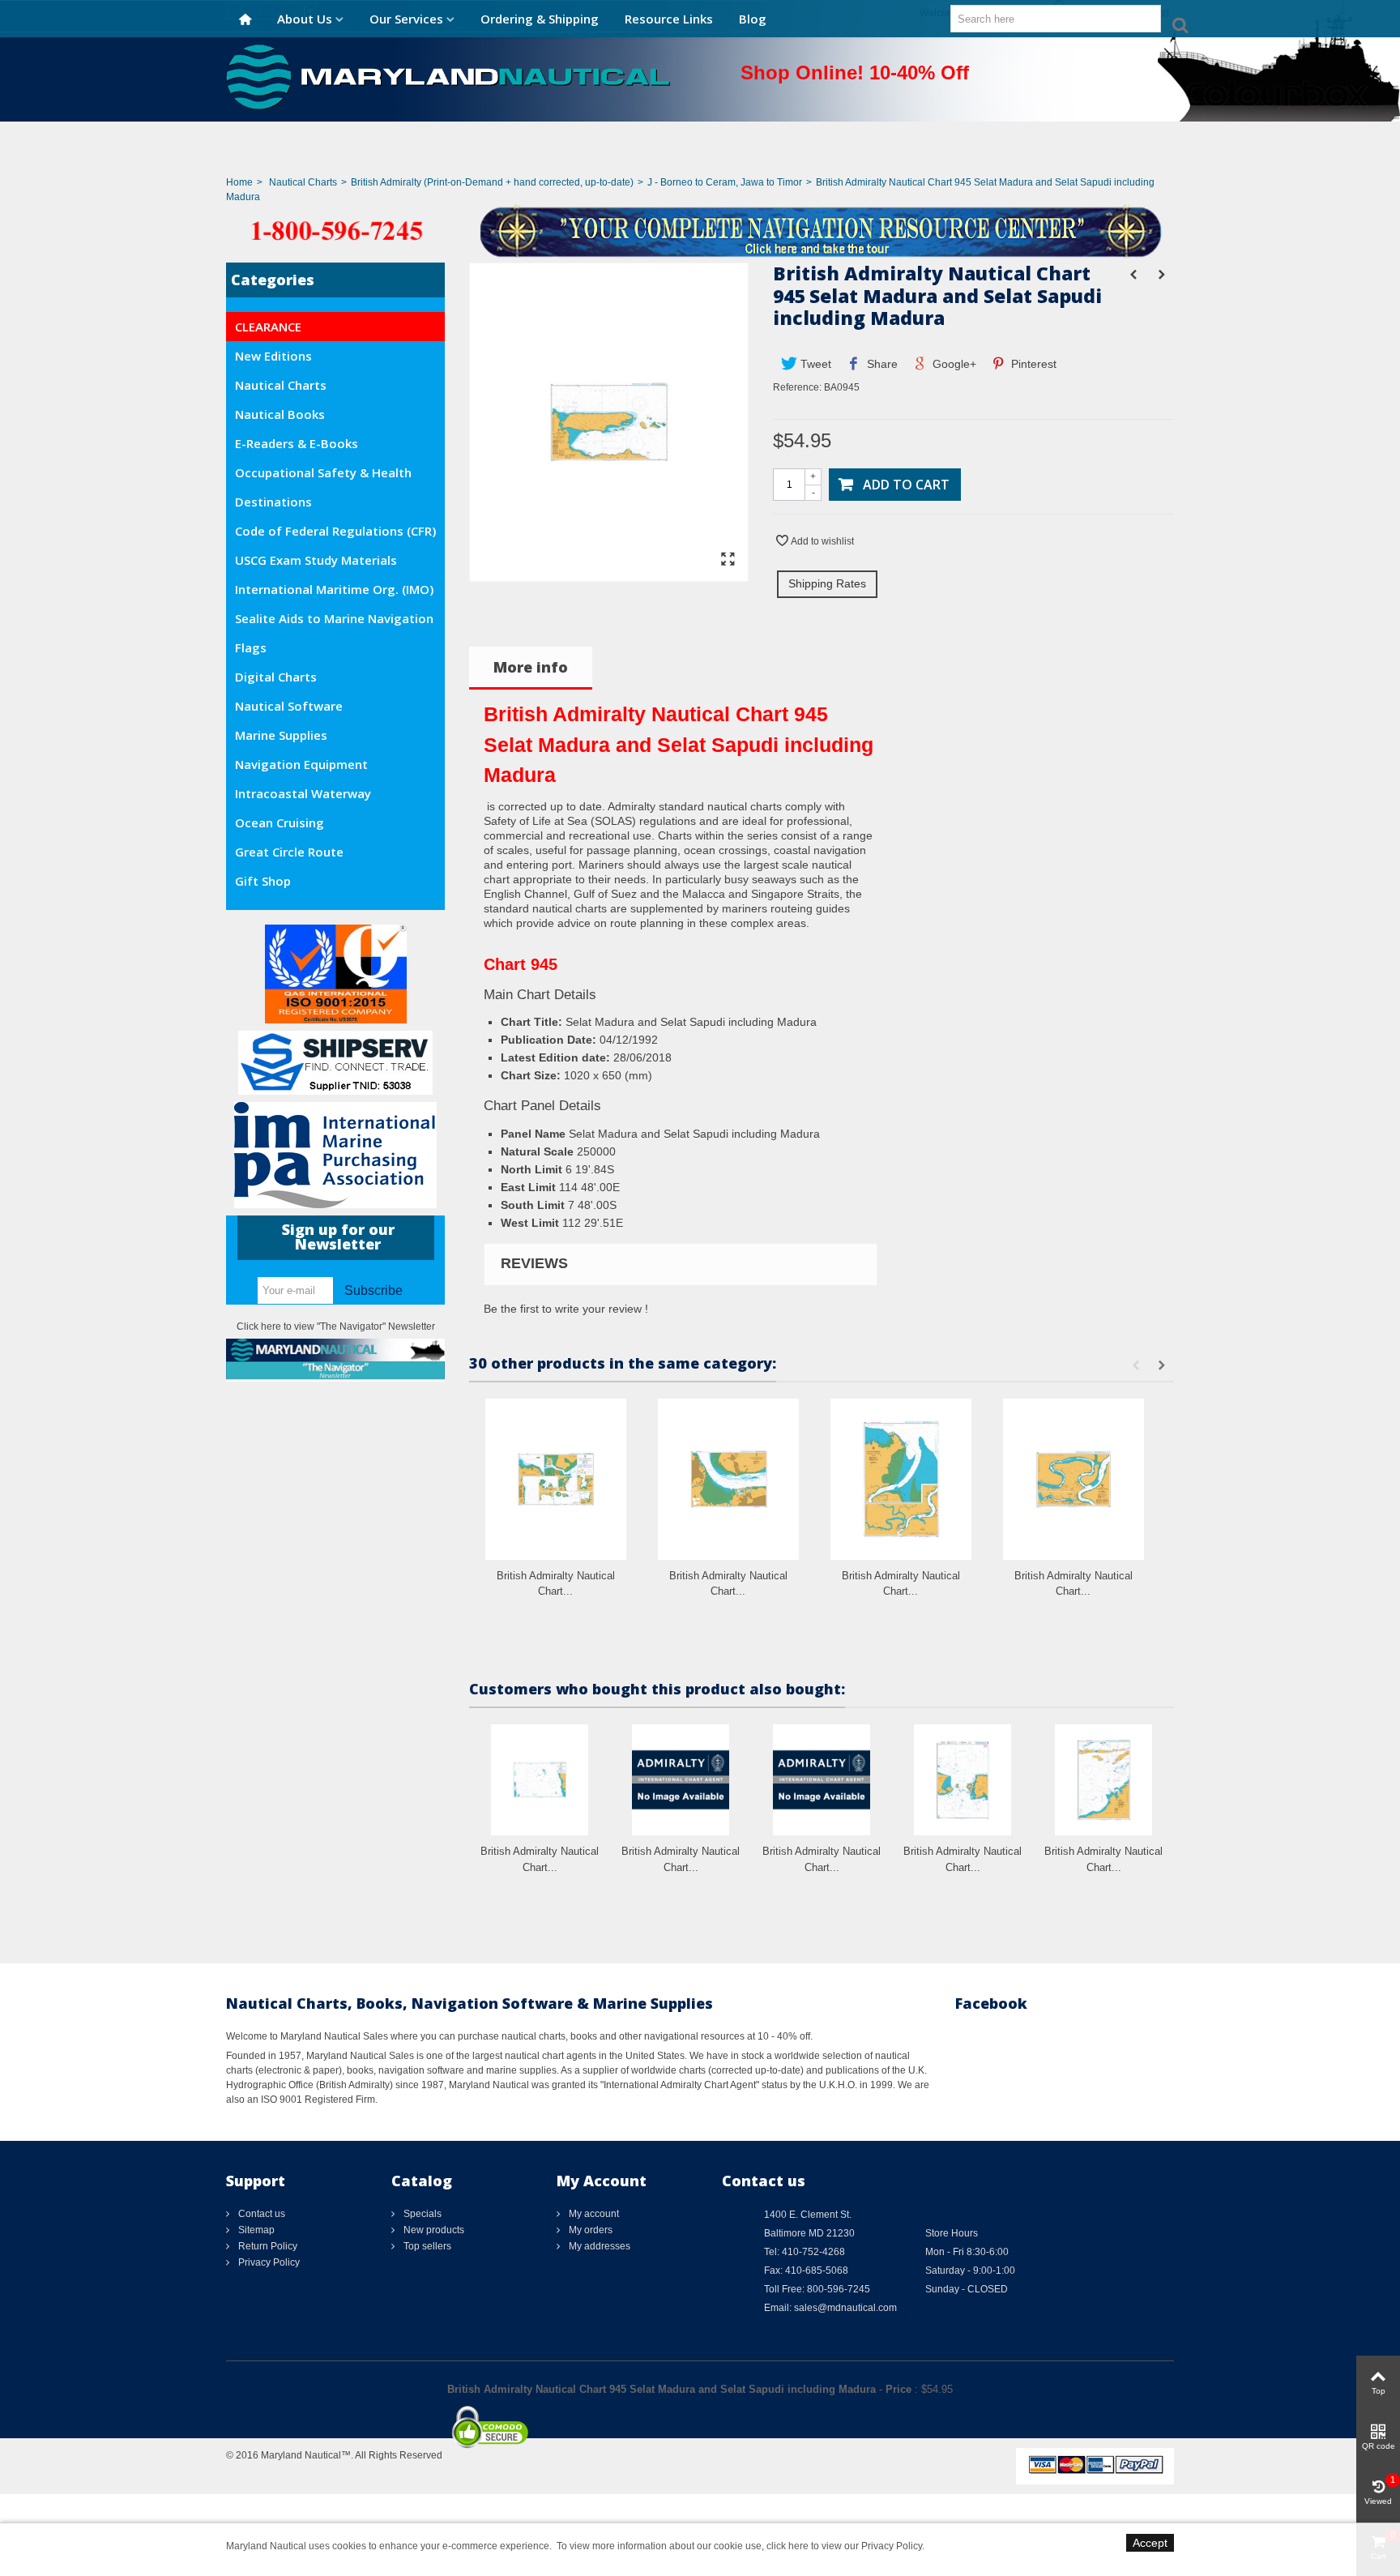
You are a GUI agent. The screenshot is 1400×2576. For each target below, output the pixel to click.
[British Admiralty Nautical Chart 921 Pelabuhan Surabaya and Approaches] (728, 1479)
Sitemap (255, 2230)
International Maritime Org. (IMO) (334, 589)
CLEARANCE (268, 327)
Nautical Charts (303, 182)
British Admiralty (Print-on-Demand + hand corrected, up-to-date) (492, 182)
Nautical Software (289, 706)
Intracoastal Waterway (303, 793)
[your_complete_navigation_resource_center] (700, 230)
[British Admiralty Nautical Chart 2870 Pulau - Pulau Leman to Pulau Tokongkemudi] (540, 1780)
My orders (589, 2230)
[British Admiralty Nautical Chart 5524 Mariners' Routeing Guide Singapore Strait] (681, 1780)
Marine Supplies (281, 735)
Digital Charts (276, 677)
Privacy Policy (268, 2262)
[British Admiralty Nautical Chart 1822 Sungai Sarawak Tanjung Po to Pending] (901, 1479)
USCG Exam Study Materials (316, 560)
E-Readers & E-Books (297, 443)
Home (239, 182)
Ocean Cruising (280, 822)
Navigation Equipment (301, 764)
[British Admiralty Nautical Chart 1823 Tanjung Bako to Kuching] (1073, 1479)
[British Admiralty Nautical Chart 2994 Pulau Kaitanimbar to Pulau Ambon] (822, 1780)
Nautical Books (280, 414)
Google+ (953, 364)
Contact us (260, 2214)
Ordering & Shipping (540, 19)
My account (593, 2214)
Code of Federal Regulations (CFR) (335, 531)
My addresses (598, 2246)
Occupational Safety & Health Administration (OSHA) (323, 476)
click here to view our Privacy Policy (844, 2546)
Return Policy (267, 2246)
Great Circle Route (289, 852)
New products (433, 2230)
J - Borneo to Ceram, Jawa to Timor (725, 182)
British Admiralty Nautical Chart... (556, 1584)
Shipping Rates (827, 583)
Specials (421, 2214)
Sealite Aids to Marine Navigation (334, 618)
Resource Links (669, 19)
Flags (251, 647)
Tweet (814, 364)
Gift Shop (263, 881)
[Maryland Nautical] (448, 76)
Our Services (406, 19)
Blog (753, 19)
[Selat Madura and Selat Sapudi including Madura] (609, 574)
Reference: (797, 387)
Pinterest (1032, 364)
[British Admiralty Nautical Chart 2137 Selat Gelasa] (962, 1780)
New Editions (273, 356)
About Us (305, 19)
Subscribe (373, 1290)
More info (531, 667)
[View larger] (728, 560)
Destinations (273, 502)
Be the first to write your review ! (566, 1309)
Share (881, 364)
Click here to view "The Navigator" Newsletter (336, 1326)
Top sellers (426, 2246)
